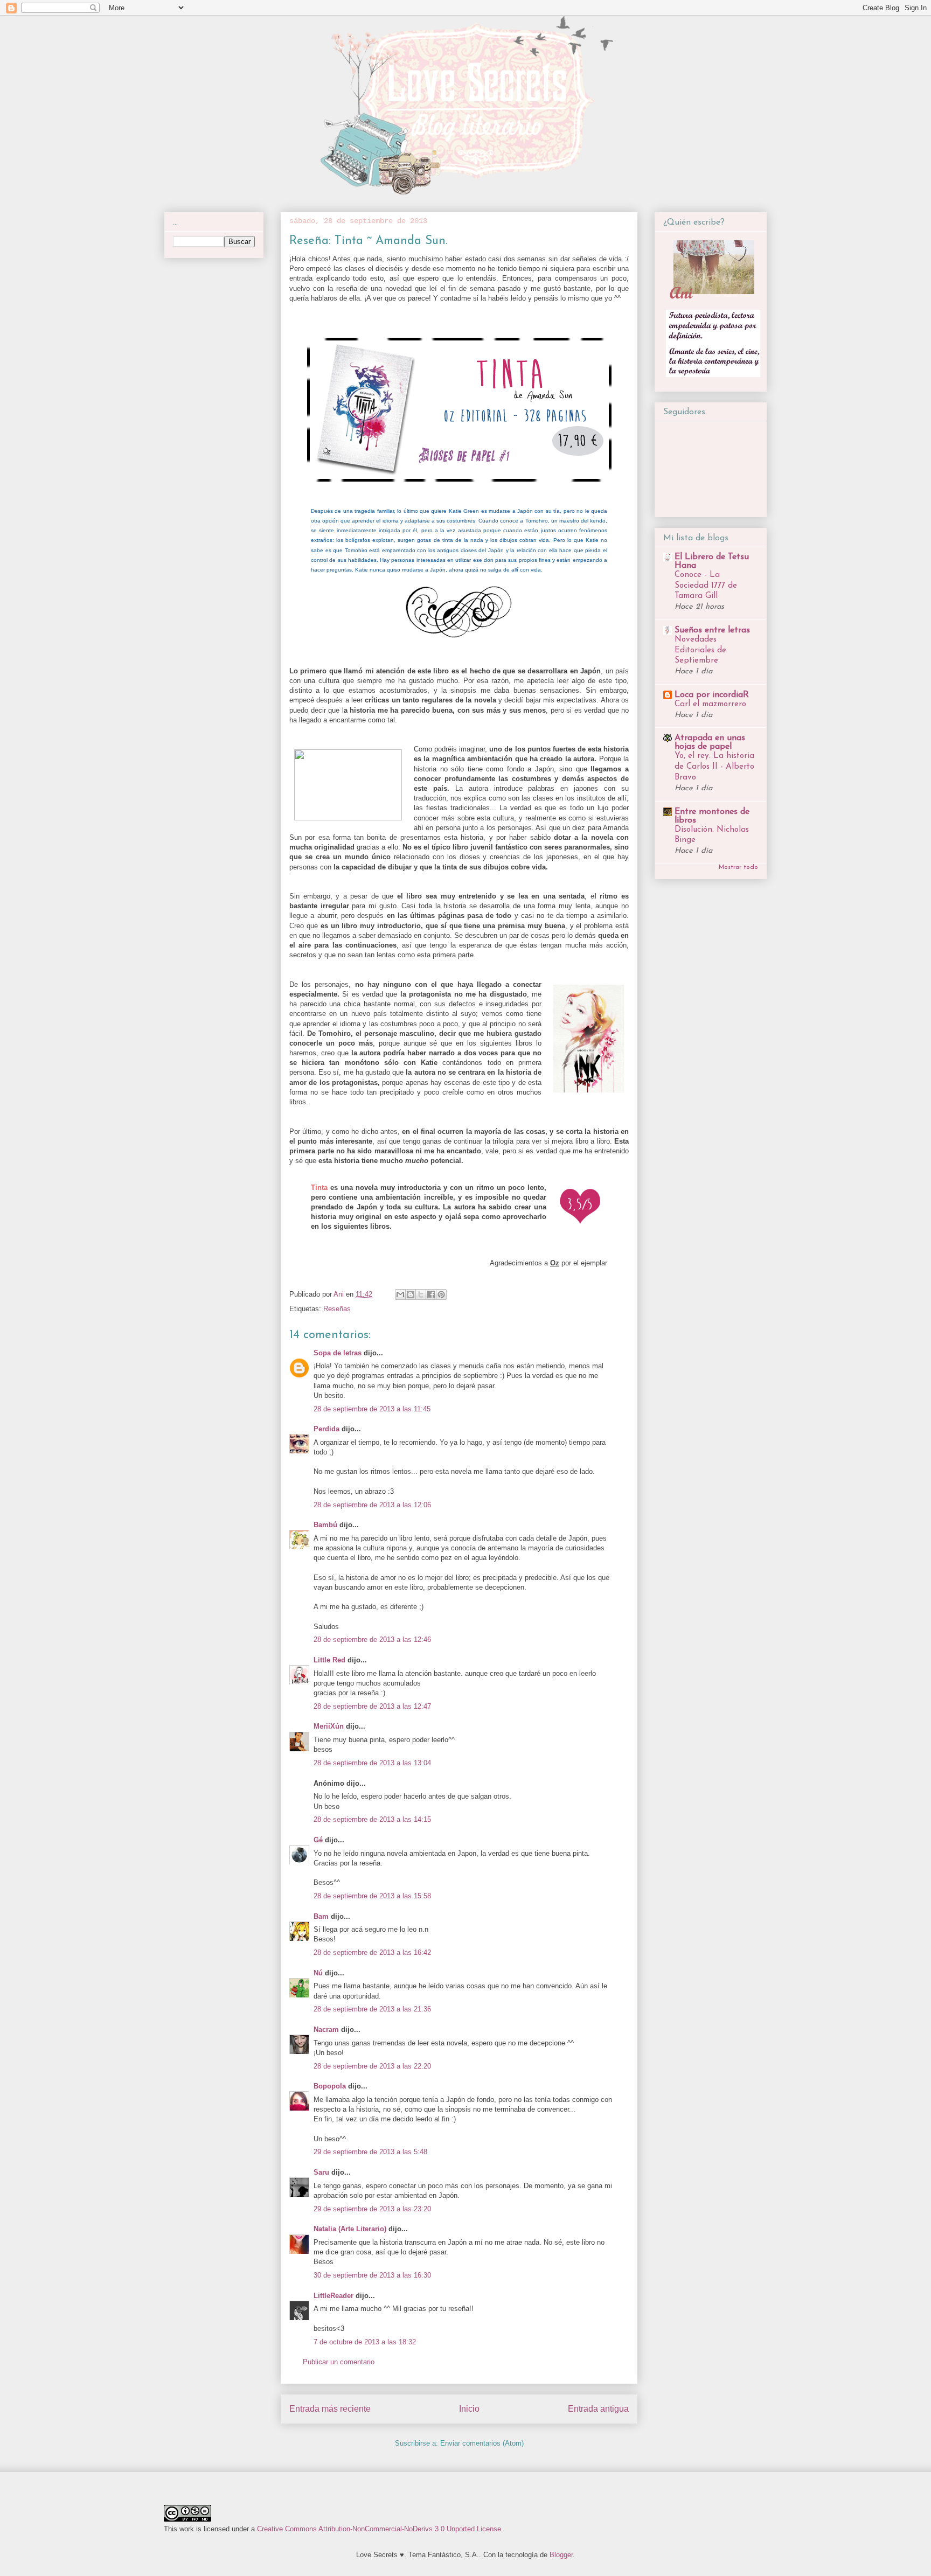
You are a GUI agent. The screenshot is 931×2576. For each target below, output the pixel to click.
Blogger (561, 2555)
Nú (318, 1973)
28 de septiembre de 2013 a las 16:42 (372, 1952)
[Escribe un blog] (411, 1294)
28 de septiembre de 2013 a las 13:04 (372, 1763)
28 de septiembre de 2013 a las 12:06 (372, 1505)
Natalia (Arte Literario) (350, 2229)
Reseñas (337, 1309)
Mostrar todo (738, 867)
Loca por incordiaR (712, 695)
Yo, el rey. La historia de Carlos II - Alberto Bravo (714, 767)
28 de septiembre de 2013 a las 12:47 (372, 1706)
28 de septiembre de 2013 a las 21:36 (372, 2009)
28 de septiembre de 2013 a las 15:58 (372, 1896)
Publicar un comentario (339, 2362)
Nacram (326, 2030)
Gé (318, 1840)
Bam (321, 1916)
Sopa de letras (338, 1353)
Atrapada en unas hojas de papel (710, 742)
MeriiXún (329, 1726)
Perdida (326, 1429)
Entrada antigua (598, 2409)
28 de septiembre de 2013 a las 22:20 (372, 2066)
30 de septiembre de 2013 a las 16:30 (372, 2275)
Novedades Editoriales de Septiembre (700, 650)
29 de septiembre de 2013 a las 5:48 (370, 2152)
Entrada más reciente (330, 2409)
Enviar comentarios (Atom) (482, 2443)
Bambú (325, 1525)
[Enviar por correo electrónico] (400, 1294)
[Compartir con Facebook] (431, 1294)
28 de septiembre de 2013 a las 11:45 (372, 1409)
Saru (321, 2172)
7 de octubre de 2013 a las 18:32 (365, 2342)
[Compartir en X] (421, 1294)
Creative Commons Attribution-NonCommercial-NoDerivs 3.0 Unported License (379, 2529)
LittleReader (334, 2296)
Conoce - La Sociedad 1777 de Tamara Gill (706, 586)
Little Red (329, 1660)
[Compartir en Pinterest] (441, 1294)
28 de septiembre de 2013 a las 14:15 (372, 1819)
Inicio (469, 2409)
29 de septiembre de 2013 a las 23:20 (372, 2209)
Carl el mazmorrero (710, 704)
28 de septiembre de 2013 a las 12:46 (372, 1639)
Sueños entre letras (712, 630)
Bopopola (330, 2086)
